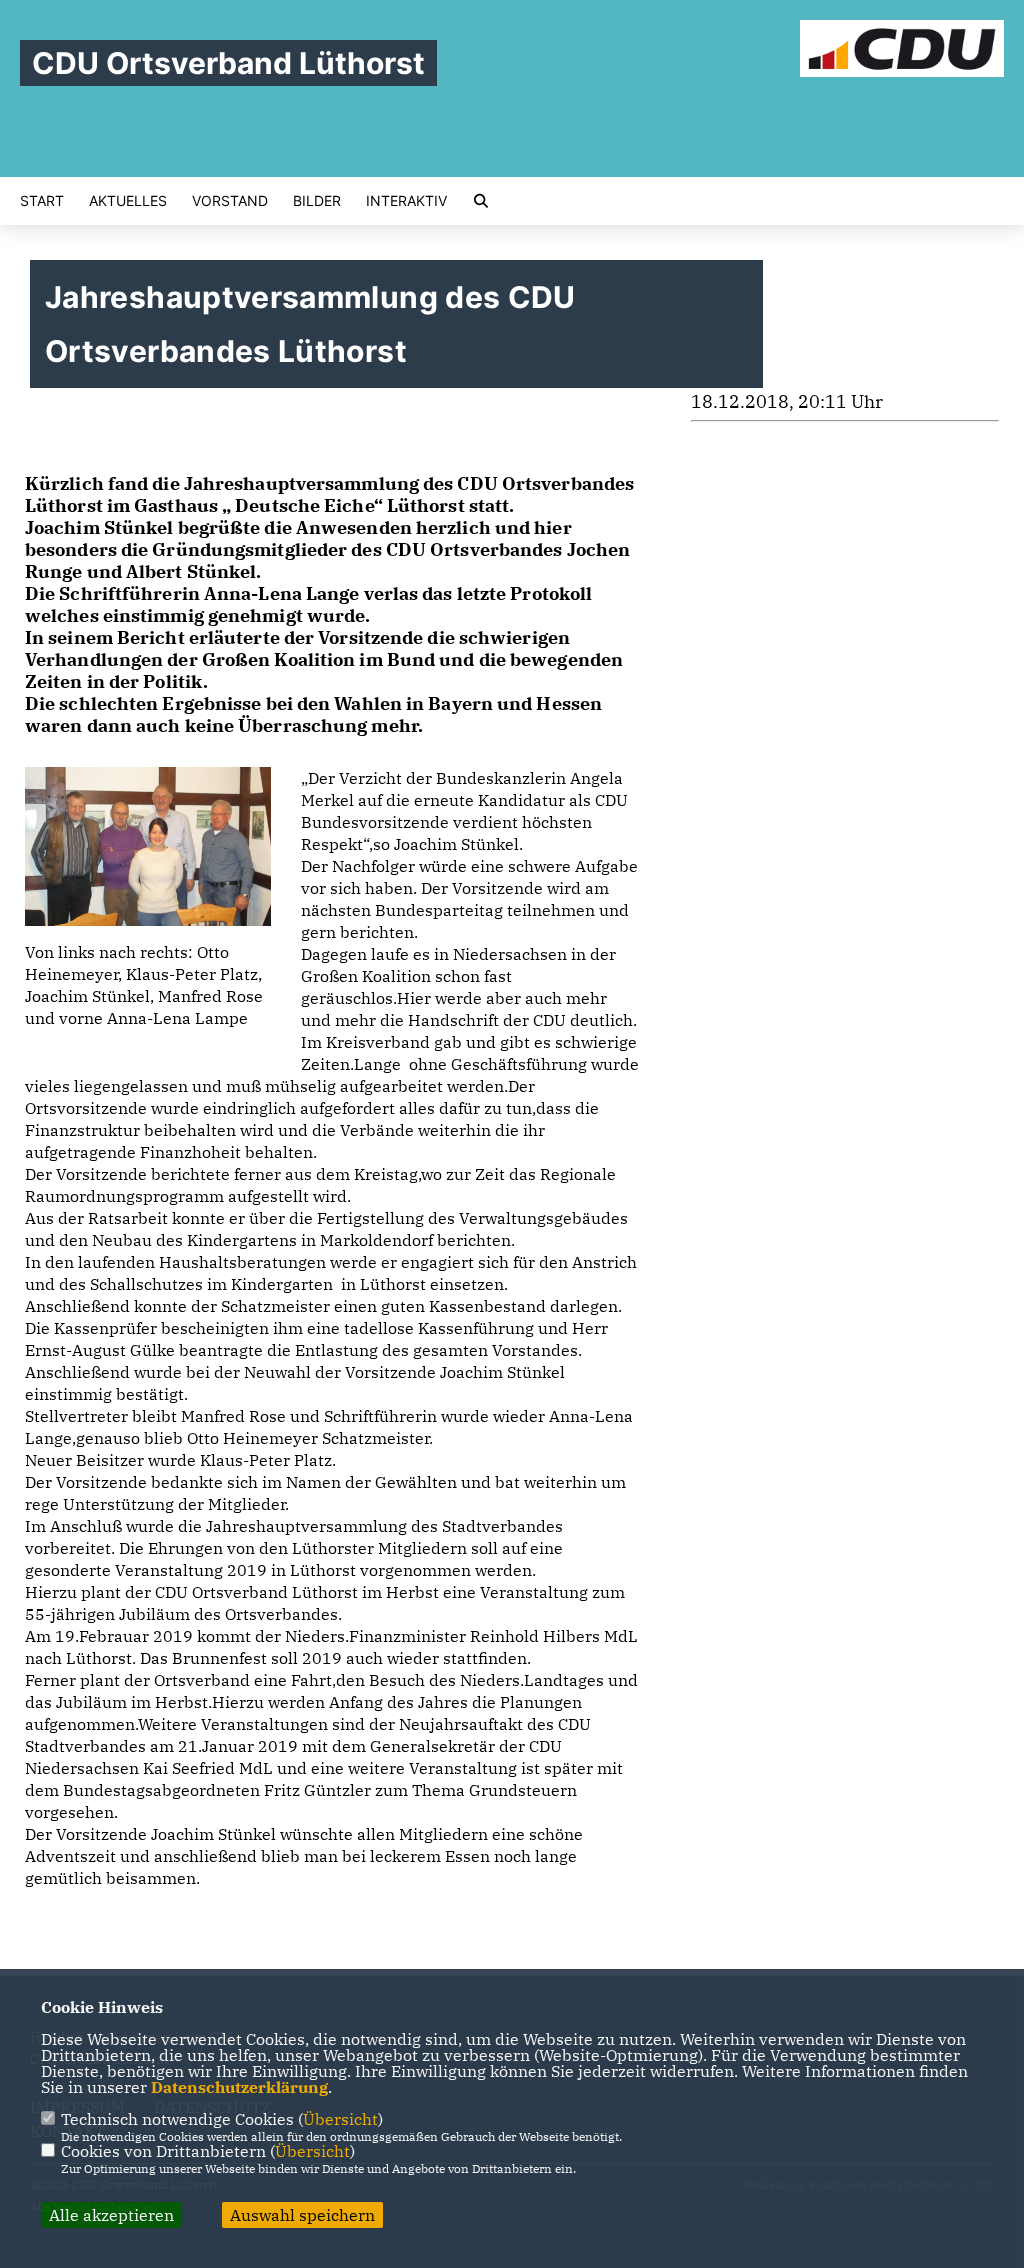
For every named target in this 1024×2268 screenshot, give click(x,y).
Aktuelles (128, 201)
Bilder (317, 201)
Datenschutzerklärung (239, 2087)
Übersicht (340, 2119)
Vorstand (230, 201)
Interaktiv (406, 201)
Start (42, 201)
